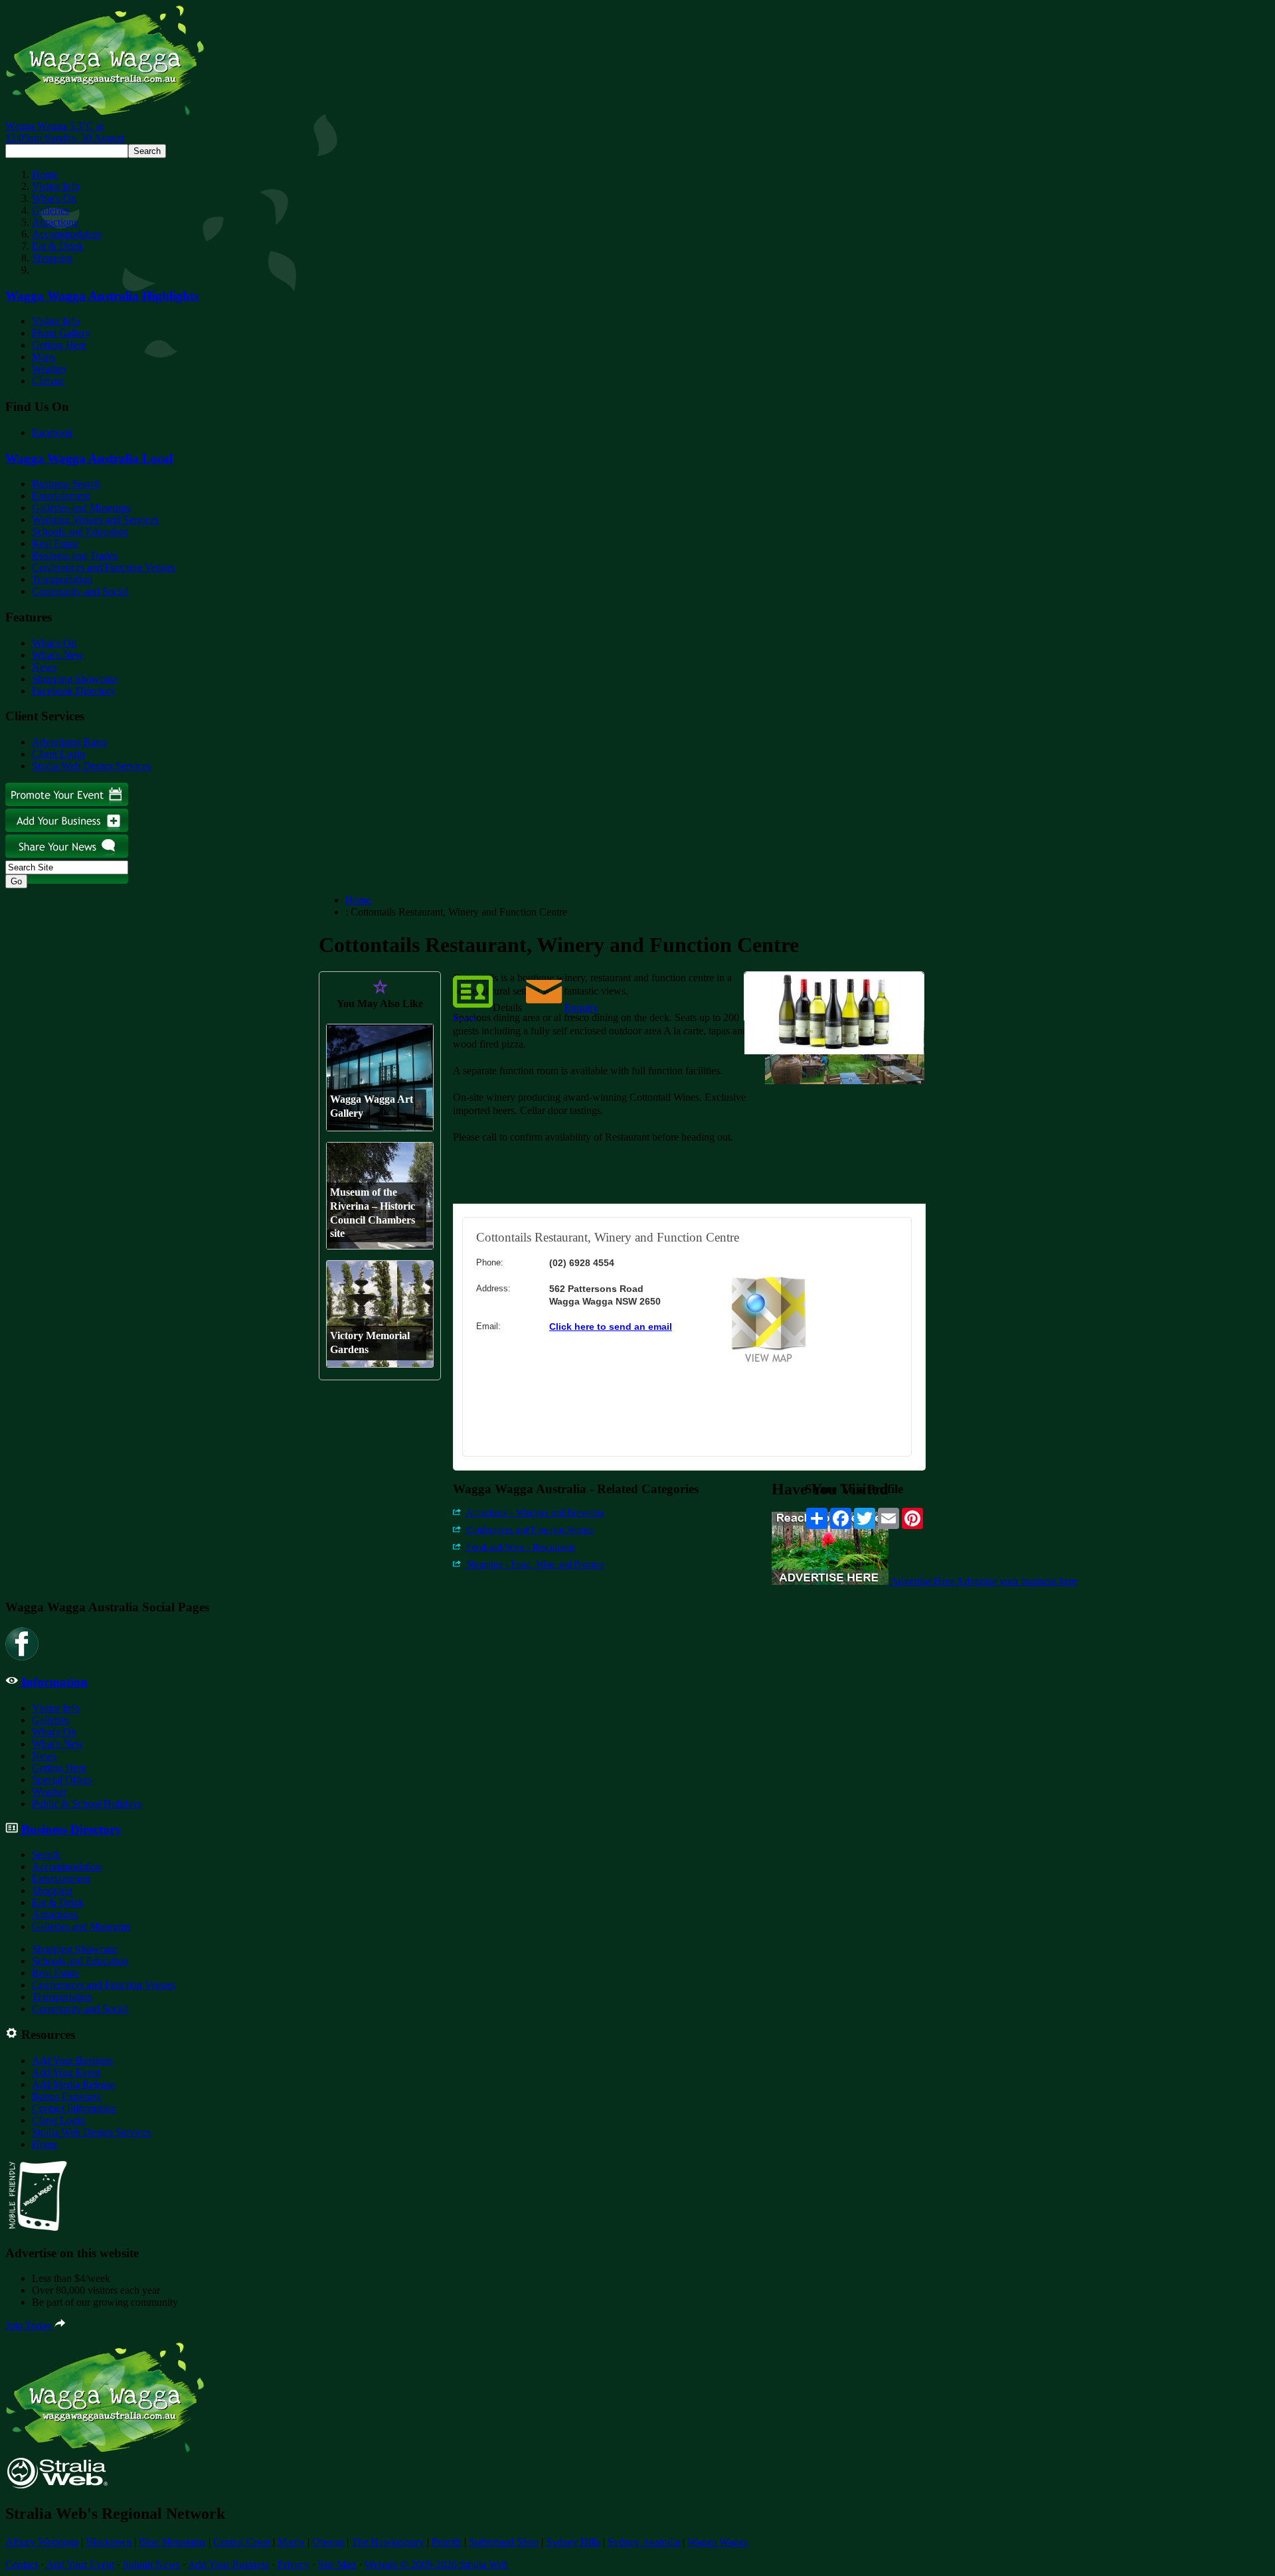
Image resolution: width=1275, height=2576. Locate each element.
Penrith (447, 2542)
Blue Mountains (172, 2542)
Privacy (294, 2564)
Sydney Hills (573, 2542)
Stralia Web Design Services (91, 766)
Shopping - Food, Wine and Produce (534, 1565)
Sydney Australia (644, 2542)
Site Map (337, 2564)
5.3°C (65, 132)
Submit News (151, 2564)
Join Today (30, 2325)
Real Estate (55, 543)
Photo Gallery (61, 333)
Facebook (52, 433)
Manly (291, 2542)
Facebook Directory (74, 691)
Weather (49, 369)
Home (45, 174)
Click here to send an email (611, 1327)
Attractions (55, 222)
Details (507, 1007)
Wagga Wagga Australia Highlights (102, 296)
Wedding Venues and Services (95, 520)
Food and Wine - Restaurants (520, 1547)
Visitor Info (56, 186)
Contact (22, 2564)
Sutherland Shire (504, 2542)
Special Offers (62, 1780)
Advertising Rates (69, 742)
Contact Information (74, 2108)
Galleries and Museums (81, 508)
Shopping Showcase (75, 679)
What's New (58, 655)
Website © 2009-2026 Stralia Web (436, 2564)
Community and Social (80, 591)
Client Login (58, 754)
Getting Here (59, 345)
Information (53, 1682)
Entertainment (61, 496)
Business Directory (70, 1829)
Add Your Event (66, 2072)
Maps (43, 357)
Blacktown (109, 2542)
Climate (48, 381)
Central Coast (242, 2542)
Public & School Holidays (87, 1804)
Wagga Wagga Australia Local (89, 458)
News (44, 667)
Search (46, 1855)
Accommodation (67, 234)
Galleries (50, 210)
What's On (54, 198)
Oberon (328, 2542)
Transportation (62, 579)
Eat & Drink (58, 246)
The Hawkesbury (388, 2542)
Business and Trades (75, 555)
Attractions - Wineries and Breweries (534, 1513)
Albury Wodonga (42, 2542)
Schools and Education (80, 531)
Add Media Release (73, 2084)
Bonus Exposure (67, 2096)
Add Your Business (72, 2060)
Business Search (66, 484)
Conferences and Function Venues (104, 567)
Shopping (52, 258)
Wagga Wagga (718, 2542)
